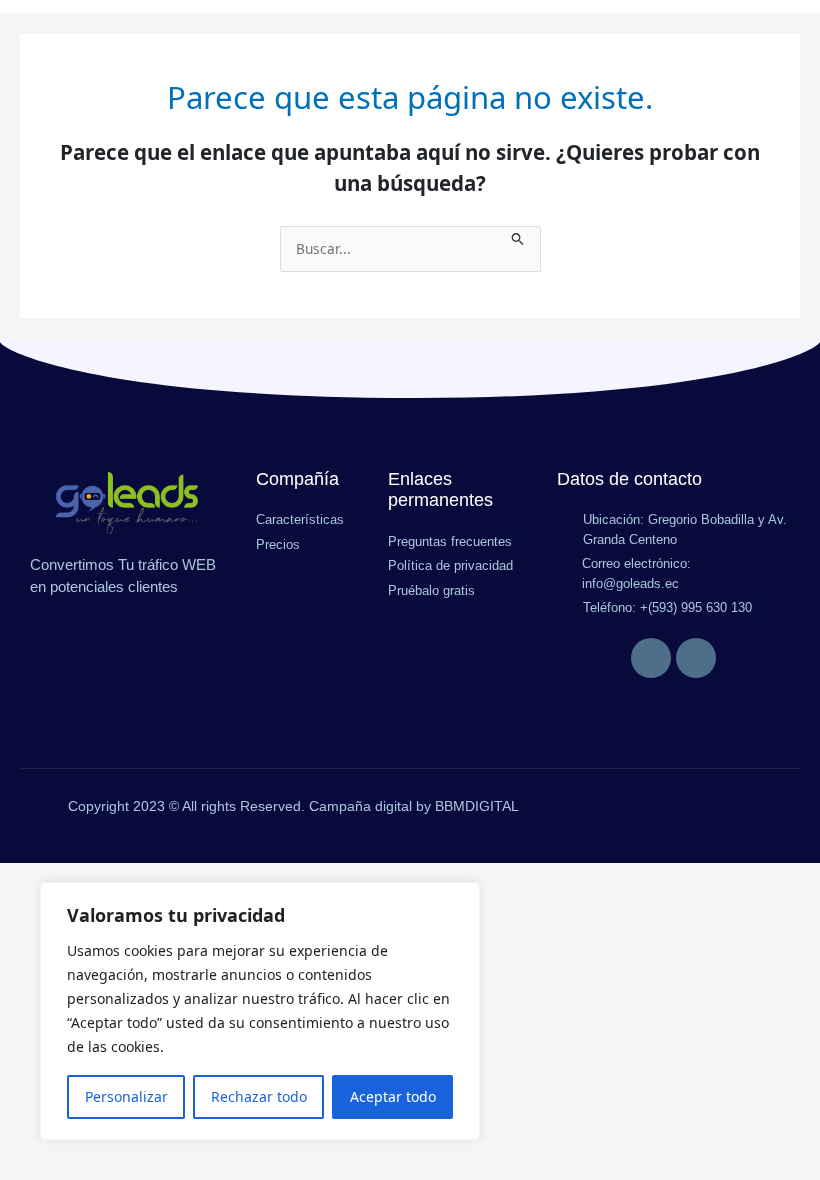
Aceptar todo (393, 1096)
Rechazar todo (259, 1096)
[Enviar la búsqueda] (518, 236)
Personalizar (126, 1096)
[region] (260, 1011)
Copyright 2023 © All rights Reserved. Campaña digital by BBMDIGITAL (293, 806)
